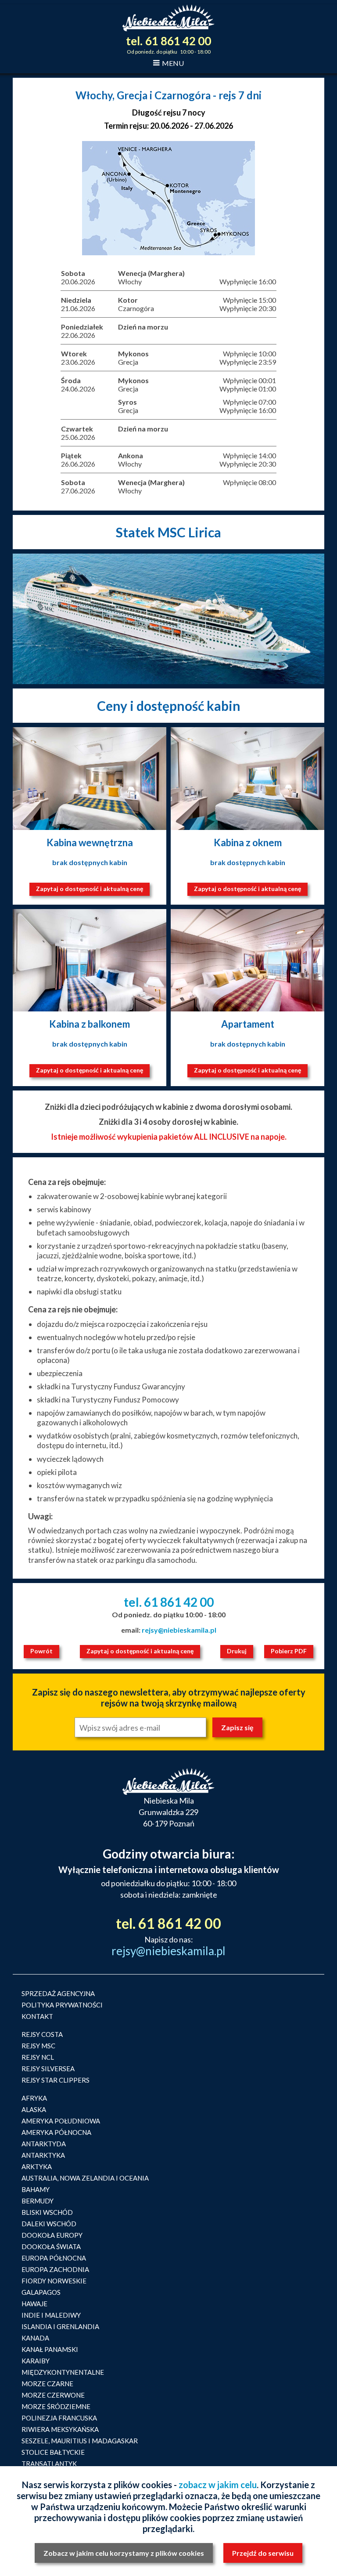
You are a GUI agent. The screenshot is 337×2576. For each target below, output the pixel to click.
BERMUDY (38, 2201)
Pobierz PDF (289, 1651)
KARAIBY (36, 2361)
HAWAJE (34, 2304)
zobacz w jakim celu (218, 2485)
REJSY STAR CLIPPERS (56, 2080)
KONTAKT (37, 2016)
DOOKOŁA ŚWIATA (51, 2246)
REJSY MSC (38, 2046)
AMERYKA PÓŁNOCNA (56, 2132)
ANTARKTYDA (44, 2144)
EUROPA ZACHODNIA (55, 2269)
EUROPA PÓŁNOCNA (54, 2258)
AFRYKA (34, 2098)
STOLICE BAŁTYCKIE (53, 2452)
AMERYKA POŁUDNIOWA (61, 2121)
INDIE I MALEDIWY (51, 2315)
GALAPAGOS (41, 2292)
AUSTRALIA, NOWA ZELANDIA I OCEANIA (85, 2178)
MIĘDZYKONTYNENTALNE (63, 2372)
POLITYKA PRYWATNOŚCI (62, 2005)
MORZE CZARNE (47, 2384)
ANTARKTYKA (43, 2155)
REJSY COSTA (42, 2034)
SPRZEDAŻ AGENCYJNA (58, 1993)
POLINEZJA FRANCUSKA (59, 2418)
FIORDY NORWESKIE (54, 2281)
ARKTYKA (37, 2167)
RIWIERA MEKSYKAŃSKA (60, 2429)
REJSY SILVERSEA (48, 2069)
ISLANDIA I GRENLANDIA (60, 2326)
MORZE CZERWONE (53, 2395)
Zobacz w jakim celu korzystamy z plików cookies (124, 2553)
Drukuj (237, 1651)
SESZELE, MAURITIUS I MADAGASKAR (80, 2441)
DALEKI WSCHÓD (49, 2224)
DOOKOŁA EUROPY (52, 2235)
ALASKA (34, 2109)
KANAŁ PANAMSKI (50, 2349)
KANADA (35, 2338)
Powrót (41, 1651)
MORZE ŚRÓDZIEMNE (56, 2406)
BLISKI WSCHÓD (47, 2212)
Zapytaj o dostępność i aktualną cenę (90, 889)
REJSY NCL (38, 2057)
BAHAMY (36, 2189)
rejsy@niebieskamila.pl (179, 1630)
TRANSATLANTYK (49, 2464)
